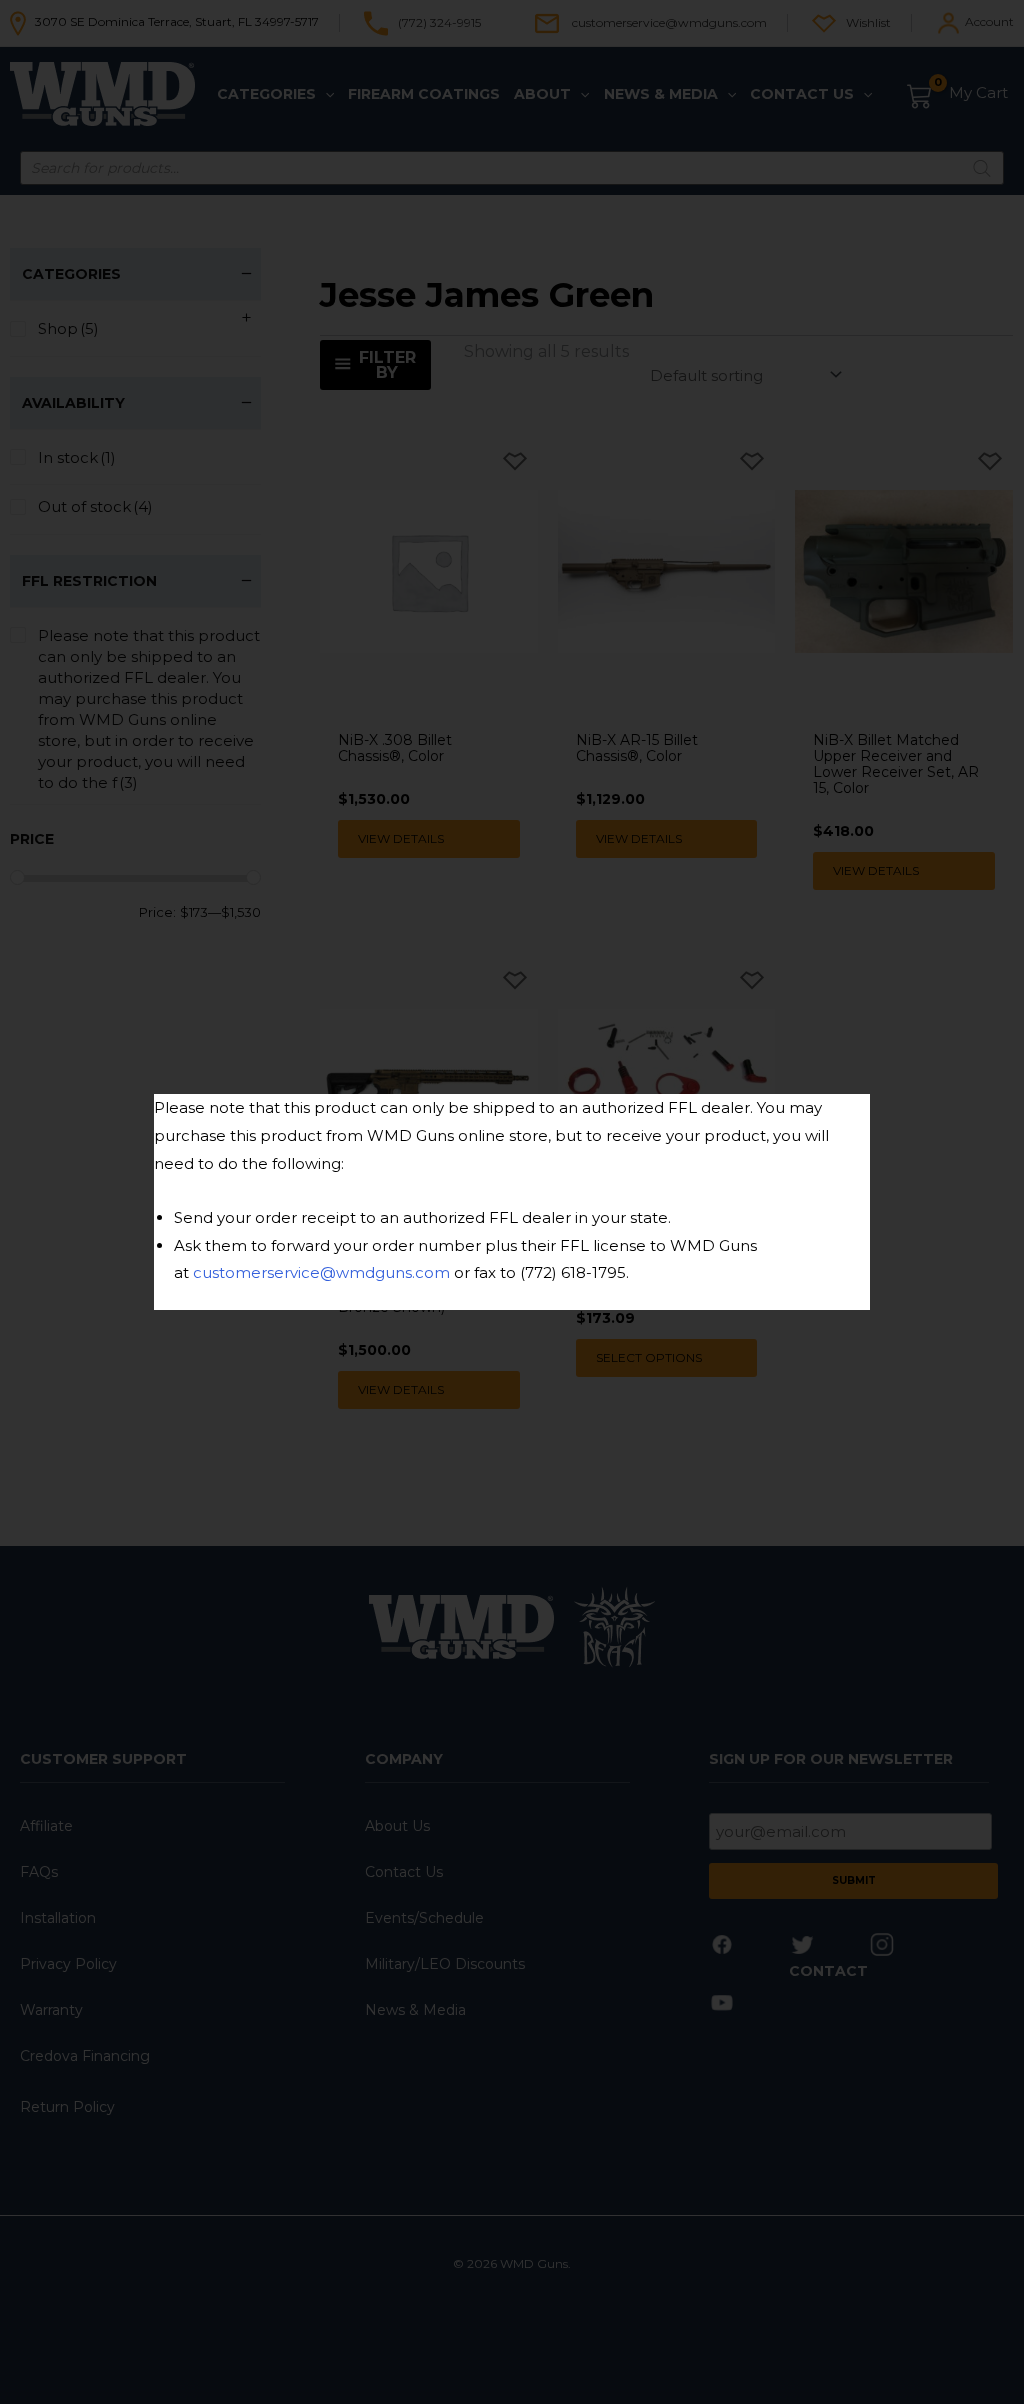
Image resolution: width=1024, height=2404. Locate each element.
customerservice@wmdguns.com (321, 1272)
